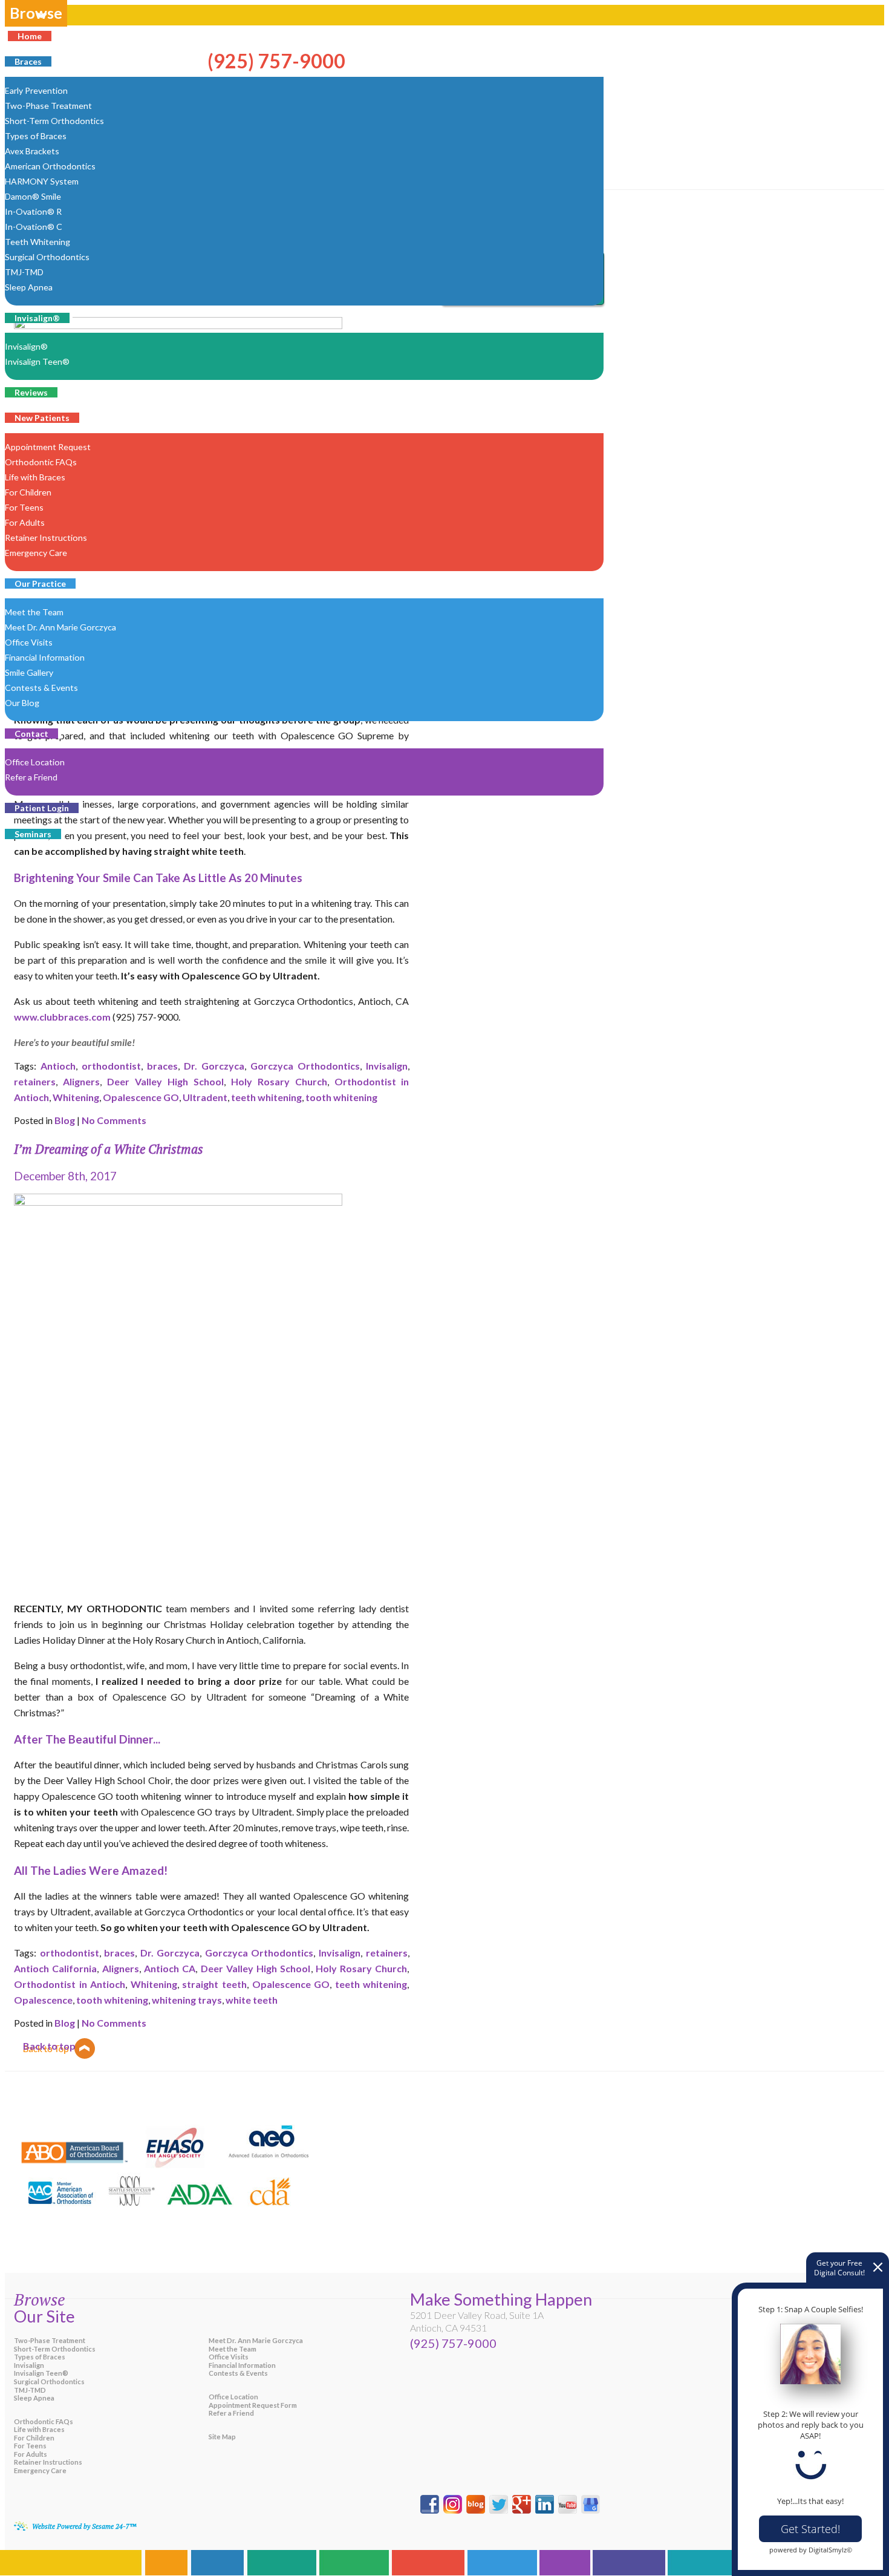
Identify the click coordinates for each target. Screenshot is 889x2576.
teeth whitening (266, 1097)
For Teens (30, 2446)
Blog (65, 1120)
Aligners (81, 1081)
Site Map (222, 2437)
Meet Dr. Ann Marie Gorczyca (256, 2340)
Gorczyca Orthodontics (305, 1066)
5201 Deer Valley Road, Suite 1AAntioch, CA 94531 (477, 2321)
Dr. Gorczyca (214, 1066)
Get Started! (810, 2529)
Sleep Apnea (34, 2398)
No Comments (114, 1120)
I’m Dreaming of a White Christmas (109, 1149)
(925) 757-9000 (453, 2343)
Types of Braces (40, 2357)
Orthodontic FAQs (44, 2421)
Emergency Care (40, 2470)
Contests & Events (238, 2373)
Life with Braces (39, 2429)
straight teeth (214, 1984)
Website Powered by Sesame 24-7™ (84, 2526)
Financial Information (242, 2365)
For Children (34, 2438)
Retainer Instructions (48, 2462)
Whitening (76, 1097)
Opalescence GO (141, 1097)
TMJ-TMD (30, 2390)
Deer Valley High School (165, 1081)
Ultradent (205, 1097)
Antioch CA (170, 1968)
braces (162, 1066)
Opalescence (43, 2000)
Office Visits (229, 2357)
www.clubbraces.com (62, 1017)
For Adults (31, 2454)
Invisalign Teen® (41, 2373)
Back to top (49, 2046)
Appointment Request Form (253, 2405)
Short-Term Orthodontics (55, 2349)
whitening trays (187, 2000)
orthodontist (111, 1066)
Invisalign (387, 1066)
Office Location (233, 2397)
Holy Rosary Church (279, 1081)
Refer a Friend (231, 2413)
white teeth (252, 2000)
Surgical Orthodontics (49, 2381)
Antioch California (55, 1968)
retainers (35, 1081)
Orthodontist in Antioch (70, 1984)
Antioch (58, 1066)
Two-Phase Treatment (50, 2340)
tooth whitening (341, 1097)
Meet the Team (233, 2349)
